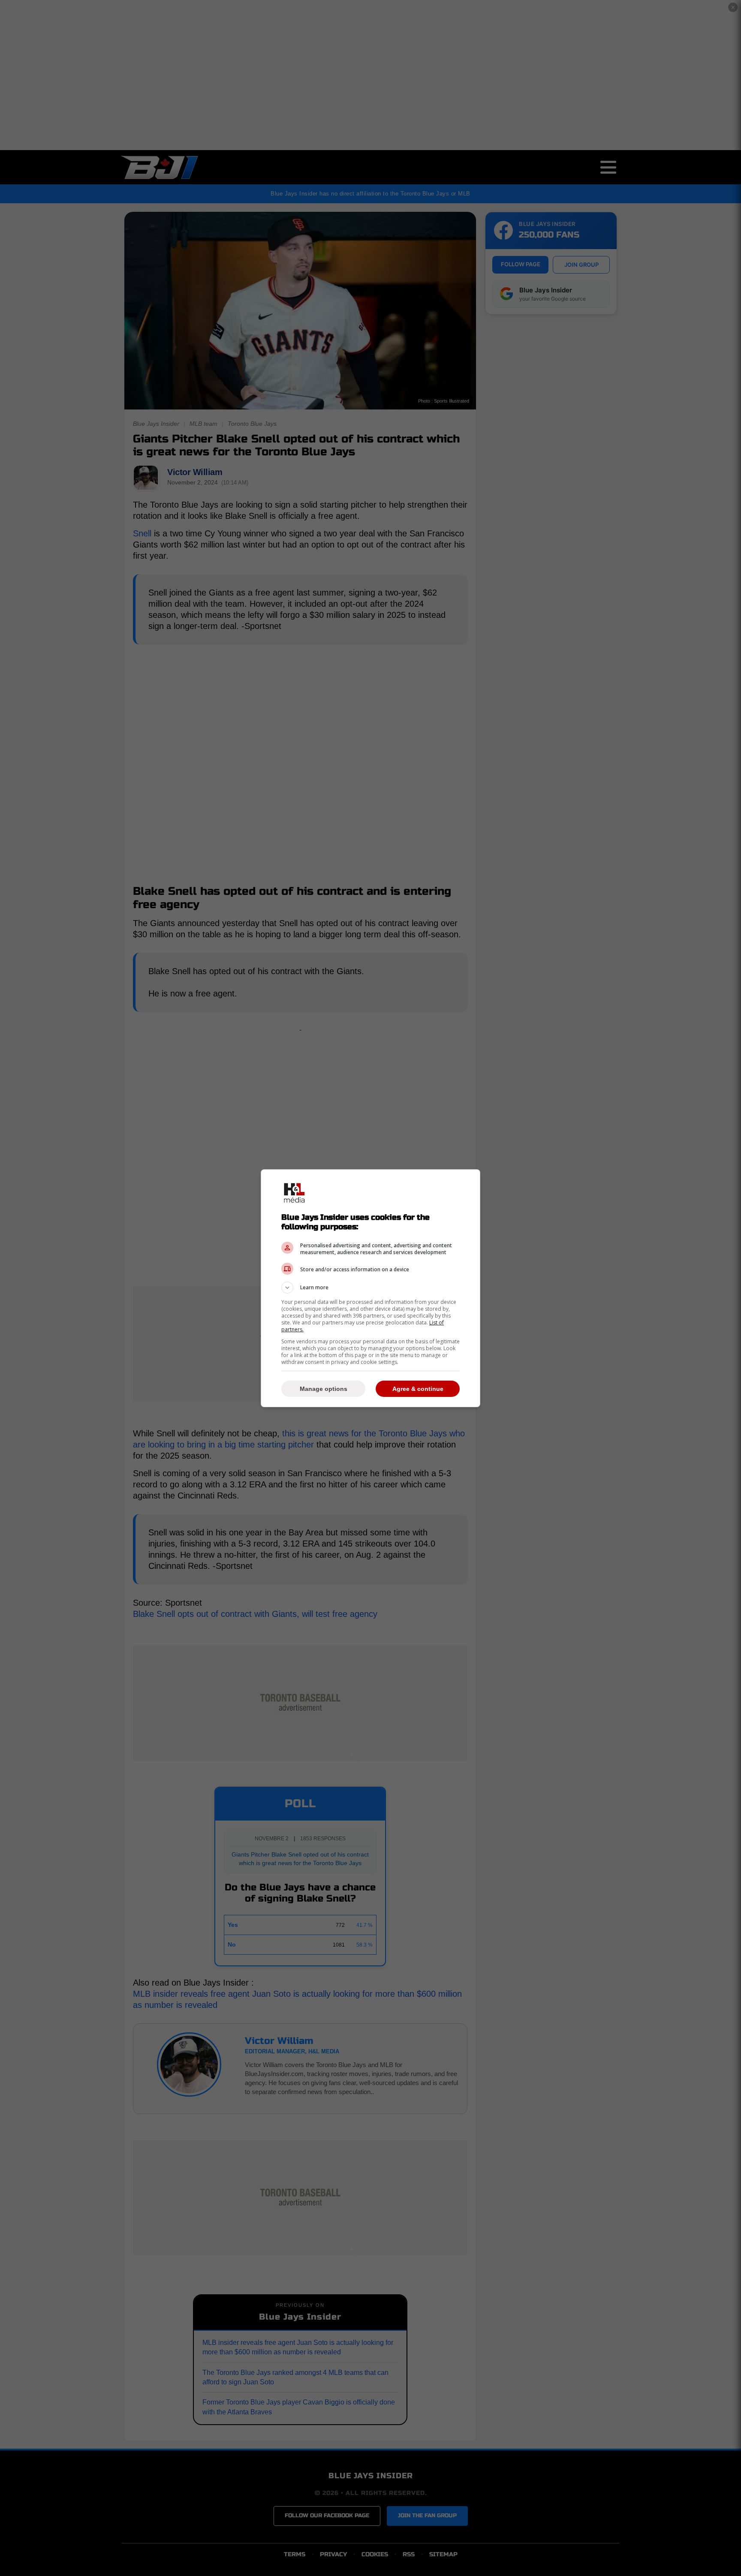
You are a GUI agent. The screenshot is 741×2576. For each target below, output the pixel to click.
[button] (370, 1288)
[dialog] (370, 1288)
